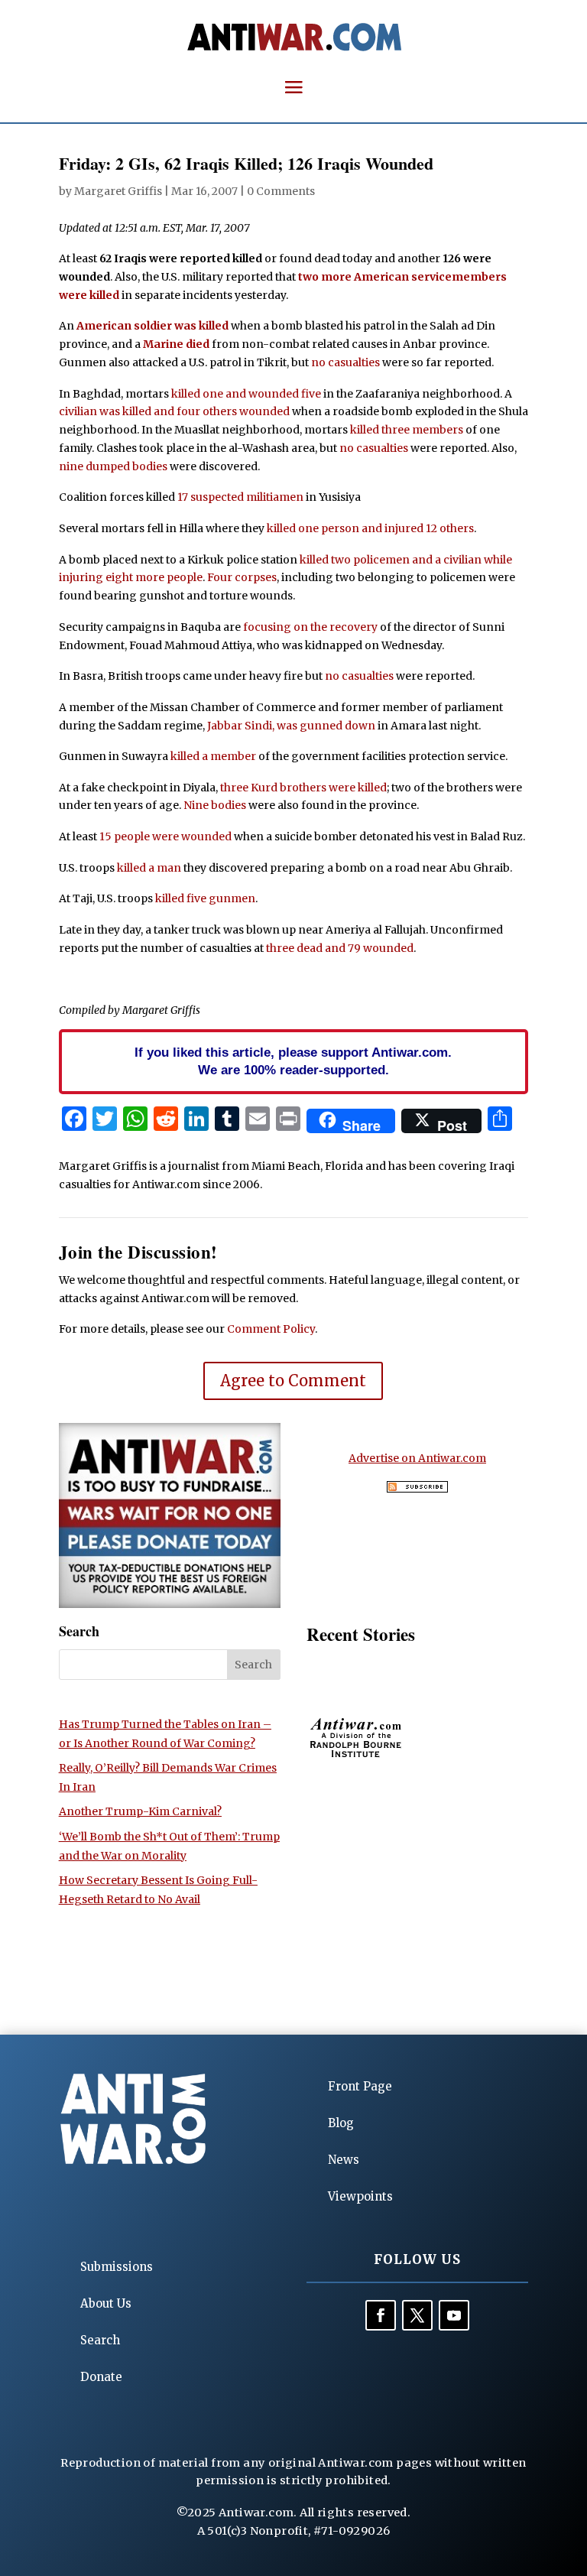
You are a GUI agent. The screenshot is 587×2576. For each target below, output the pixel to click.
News (344, 2160)
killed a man (149, 868)
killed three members (407, 430)
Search (100, 2340)
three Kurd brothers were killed (303, 788)
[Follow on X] (417, 2315)
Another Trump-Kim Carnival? (140, 1811)
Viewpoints (360, 2196)
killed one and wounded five (246, 394)
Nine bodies (215, 805)
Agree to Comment (293, 1381)
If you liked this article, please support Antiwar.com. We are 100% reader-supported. (293, 1061)
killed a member (213, 756)
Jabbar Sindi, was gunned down (291, 726)
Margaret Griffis (118, 191)
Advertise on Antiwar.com (417, 1458)
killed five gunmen (205, 898)
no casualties (345, 362)
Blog (341, 2123)
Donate (101, 2377)
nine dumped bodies (113, 466)
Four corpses (242, 577)
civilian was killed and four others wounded (174, 411)
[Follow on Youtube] (454, 2315)
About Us (106, 2303)
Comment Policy (271, 1329)
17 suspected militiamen (240, 497)
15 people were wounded (165, 836)
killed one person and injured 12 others (370, 528)
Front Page (360, 2086)
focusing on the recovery (310, 627)
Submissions (117, 2267)
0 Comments (281, 191)
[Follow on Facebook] (381, 2315)
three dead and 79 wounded (340, 948)
